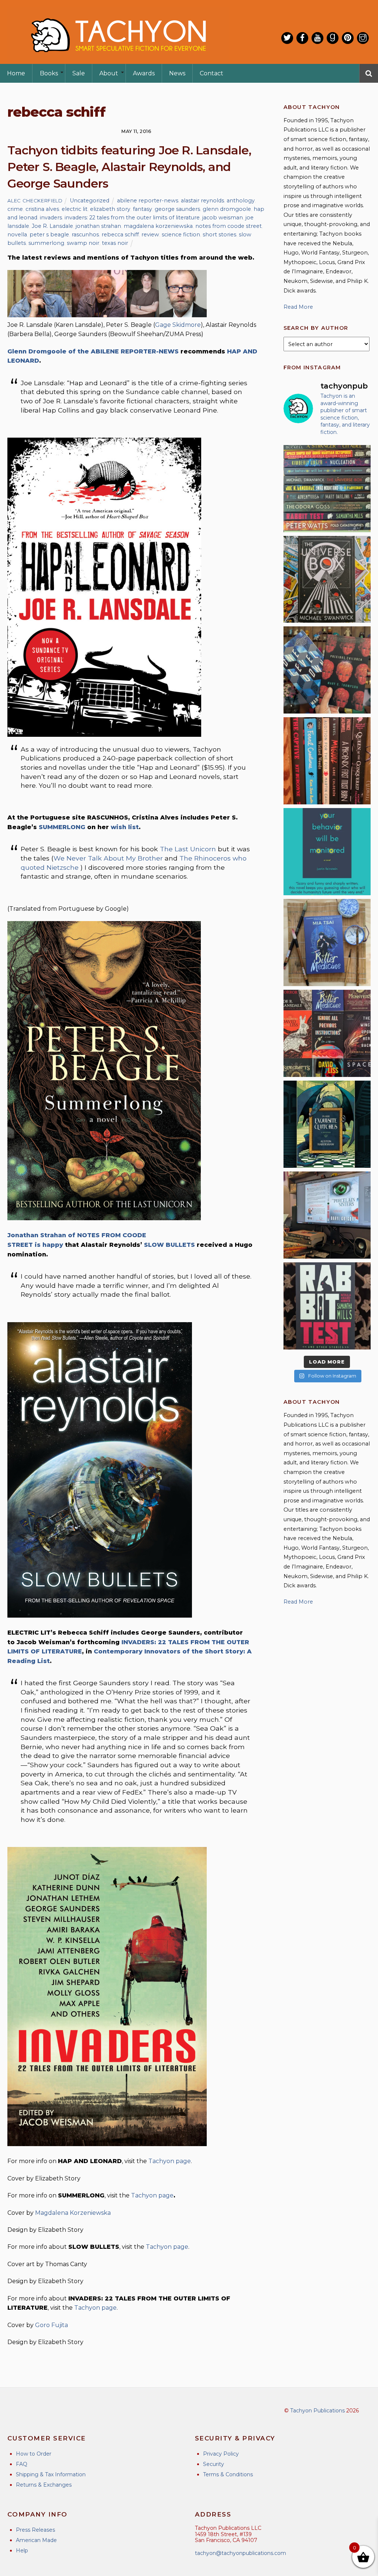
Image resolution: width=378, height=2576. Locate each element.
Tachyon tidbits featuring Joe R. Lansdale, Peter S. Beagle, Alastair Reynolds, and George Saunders (129, 167)
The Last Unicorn (189, 849)
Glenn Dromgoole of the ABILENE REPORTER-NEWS (93, 351)
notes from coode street (228, 226)
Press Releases (35, 2530)
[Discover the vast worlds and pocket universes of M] (327, 579)
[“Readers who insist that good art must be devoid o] (327, 1306)
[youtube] (317, 38)
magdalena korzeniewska (158, 226)
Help (22, 2551)
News (177, 73)
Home (16, 73)
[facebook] (302, 38)
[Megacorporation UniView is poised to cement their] (327, 852)
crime (15, 209)
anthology (241, 201)
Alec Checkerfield (35, 201)
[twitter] (287, 38)
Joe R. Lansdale (52, 226)
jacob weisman (223, 218)
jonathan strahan (98, 226)
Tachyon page (170, 2161)
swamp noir (83, 243)
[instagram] (363, 38)
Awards (144, 73)
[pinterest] (348, 38)
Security (214, 2464)
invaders (51, 218)
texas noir (115, 243)
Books (49, 73)
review (150, 235)
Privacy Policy (221, 2454)
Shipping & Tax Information (51, 2474)
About (109, 73)
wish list (125, 827)
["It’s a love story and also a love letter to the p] (327, 1033)
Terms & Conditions (228, 2474)
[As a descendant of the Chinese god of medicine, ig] (327, 943)
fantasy (142, 209)
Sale (79, 73)
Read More (298, 307)
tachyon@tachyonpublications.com (240, 2553)
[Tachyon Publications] (118, 59)
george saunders (177, 209)
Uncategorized (90, 201)
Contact (212, 73)
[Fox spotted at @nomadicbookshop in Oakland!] (327, 761)
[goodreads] (333, 38)
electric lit (75, 209)
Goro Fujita (51, 2325)
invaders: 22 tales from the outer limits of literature (132, 218)
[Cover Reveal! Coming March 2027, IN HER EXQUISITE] (327, 1124)
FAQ (22, 2464)
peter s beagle (49, 235)
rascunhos (85, 235)
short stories (219, 235)
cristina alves (42, 209)
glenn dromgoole (227, 209)
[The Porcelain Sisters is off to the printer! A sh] (327, 1215)
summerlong (46, 243)
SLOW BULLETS (169, 1245)
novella (17, 235)
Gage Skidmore (178, 325)
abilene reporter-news (148, 201)
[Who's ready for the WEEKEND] (327, 489)
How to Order (34, 2454)
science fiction (181, 235)
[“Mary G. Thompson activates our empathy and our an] (327, 670)
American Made (36, 2540)
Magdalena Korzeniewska (73, 2213)
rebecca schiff (120, 235)
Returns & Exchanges (44, 2485)
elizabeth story (110, 209)
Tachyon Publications (317, 2411)
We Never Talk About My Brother (108, 858)
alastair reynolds (202, 201)
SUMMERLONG (62, 827)
